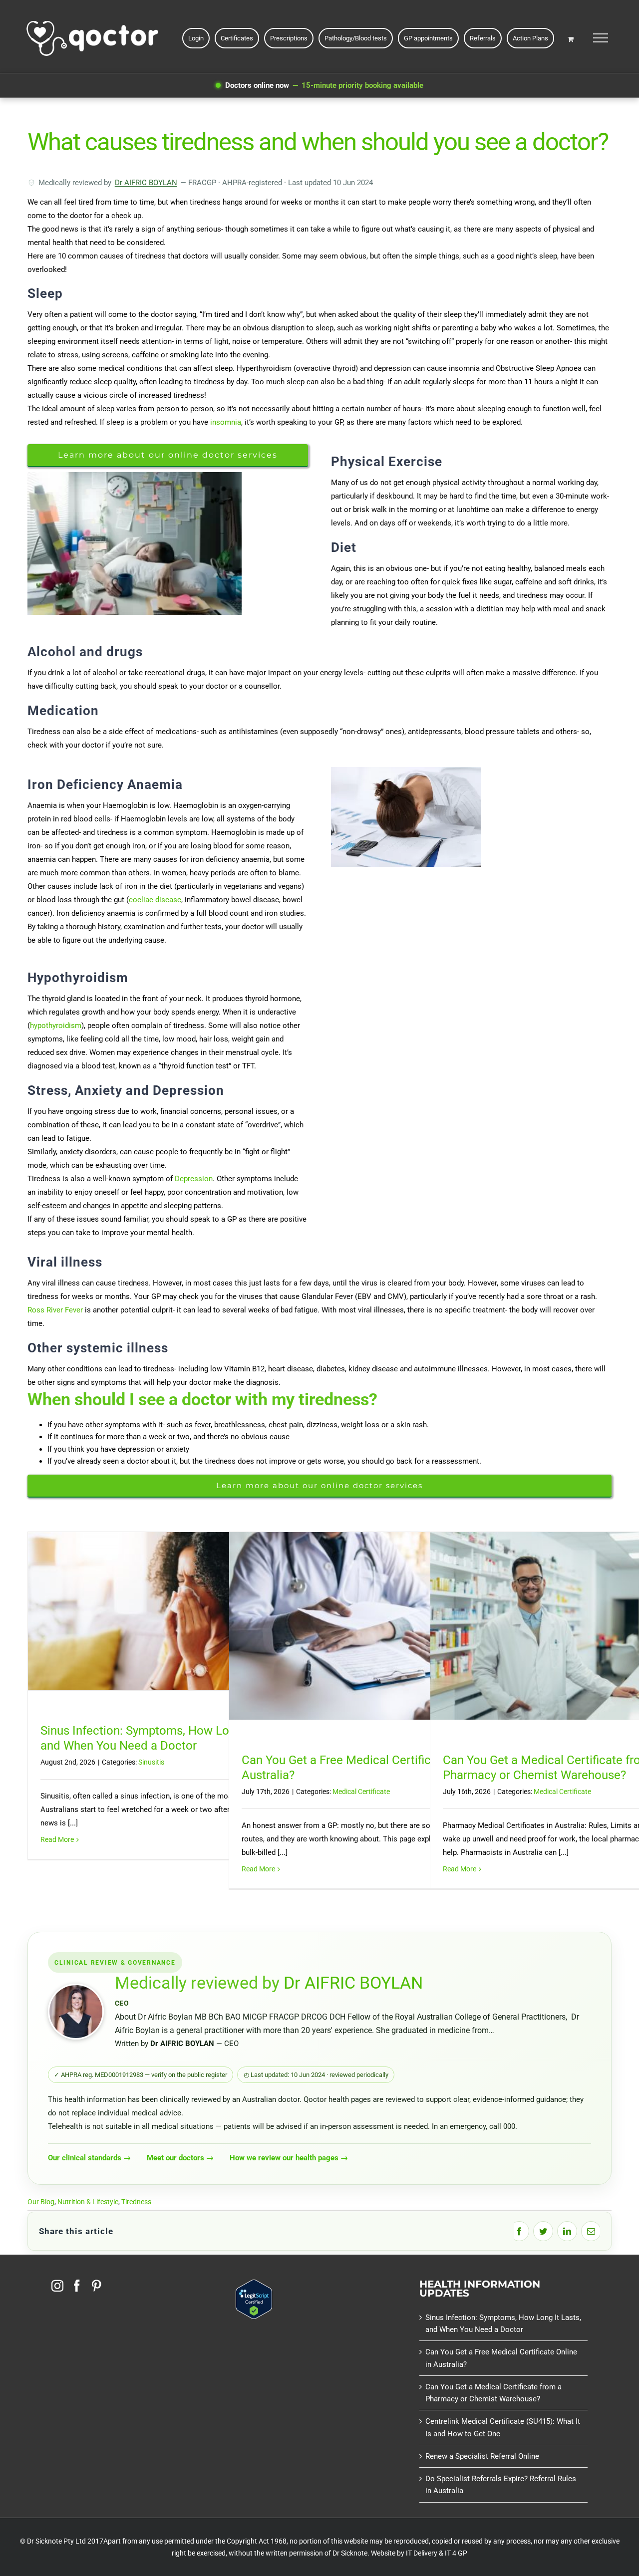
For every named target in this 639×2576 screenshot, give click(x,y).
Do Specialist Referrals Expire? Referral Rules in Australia (501, 2485)
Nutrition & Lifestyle (88, 2202)
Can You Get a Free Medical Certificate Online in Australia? (501, 2358)
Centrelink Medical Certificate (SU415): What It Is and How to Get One (503, 2427)
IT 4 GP (456, 2553)
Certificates (237, 38)
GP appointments (428, 38)
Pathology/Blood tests (356, 38)
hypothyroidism (56, 1026)
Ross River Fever (55, 1310)
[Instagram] (57, 2286)
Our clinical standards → (89, 2158)
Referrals (483, 38)
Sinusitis (151, 1762)
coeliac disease (155, 900)
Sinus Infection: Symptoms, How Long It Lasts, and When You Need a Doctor (503, 2323)
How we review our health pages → (289, 2158)
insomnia (225, 422)
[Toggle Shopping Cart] (571, 39)
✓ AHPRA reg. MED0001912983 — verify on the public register (141, 2075)
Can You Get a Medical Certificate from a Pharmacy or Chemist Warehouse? (493, 2393)
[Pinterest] (96, 2286)
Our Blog (41, 2202)
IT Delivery (422, 2553)
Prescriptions (289, 38)
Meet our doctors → (180, 2158)
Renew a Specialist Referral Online (482, 2456)
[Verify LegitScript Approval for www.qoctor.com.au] (254, 2286)
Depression (194, 1179)
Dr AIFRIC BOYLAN (146, 183)
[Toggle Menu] (600, 38)
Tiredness (136, 2202)
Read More (57, 1839)
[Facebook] (77, 2286)
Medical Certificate (361, 1792)
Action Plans (530, 38)
